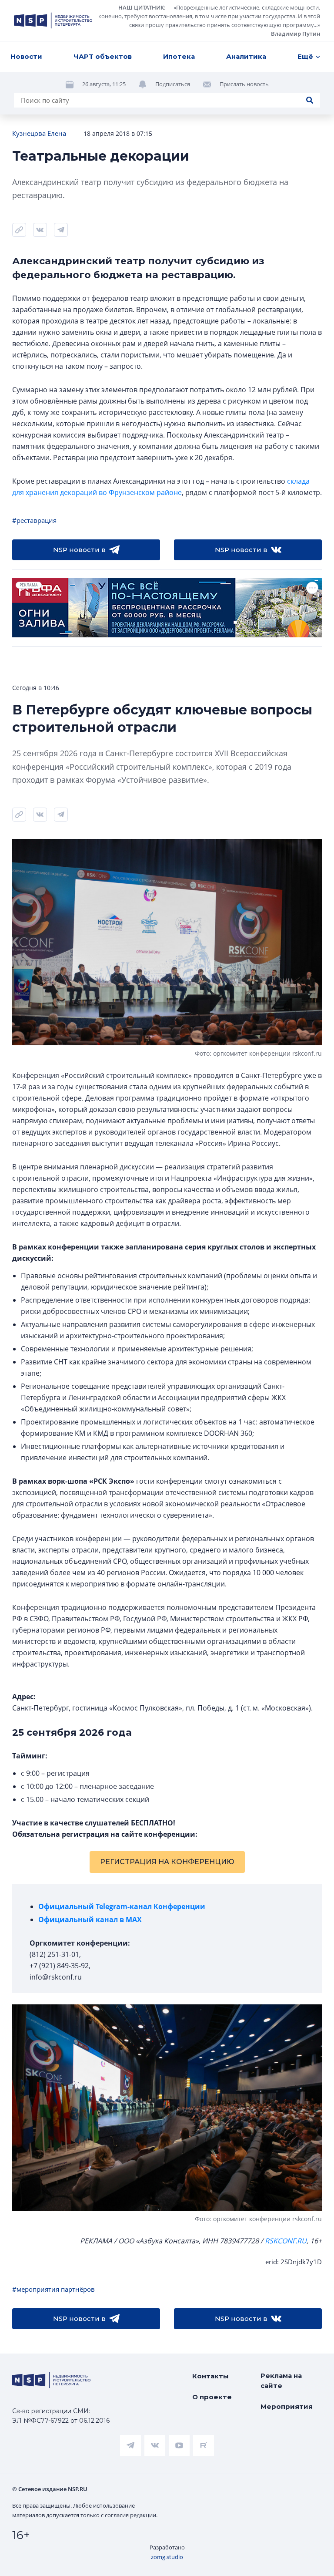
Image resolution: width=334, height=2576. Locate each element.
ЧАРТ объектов (103, 56)
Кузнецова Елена (39, 133)
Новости (26, 56)
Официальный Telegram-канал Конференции (122, 1906)
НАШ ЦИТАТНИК (141, 7)
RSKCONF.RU (286, 2241)
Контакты (210, 2376)
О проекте (212, 2397)
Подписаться (173, 84)
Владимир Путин (296, 34)
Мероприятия (287, 2406)
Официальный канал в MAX (90, 1919)
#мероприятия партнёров (53, 2289)
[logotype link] (53, 20)
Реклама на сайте (281, 2381)
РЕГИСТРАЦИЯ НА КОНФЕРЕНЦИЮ (167, 1862)
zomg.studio (167, 2557)
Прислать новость (244, 84)
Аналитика (246, 56)
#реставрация (34, 520)
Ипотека (179, 56)
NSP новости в (79, 550)
